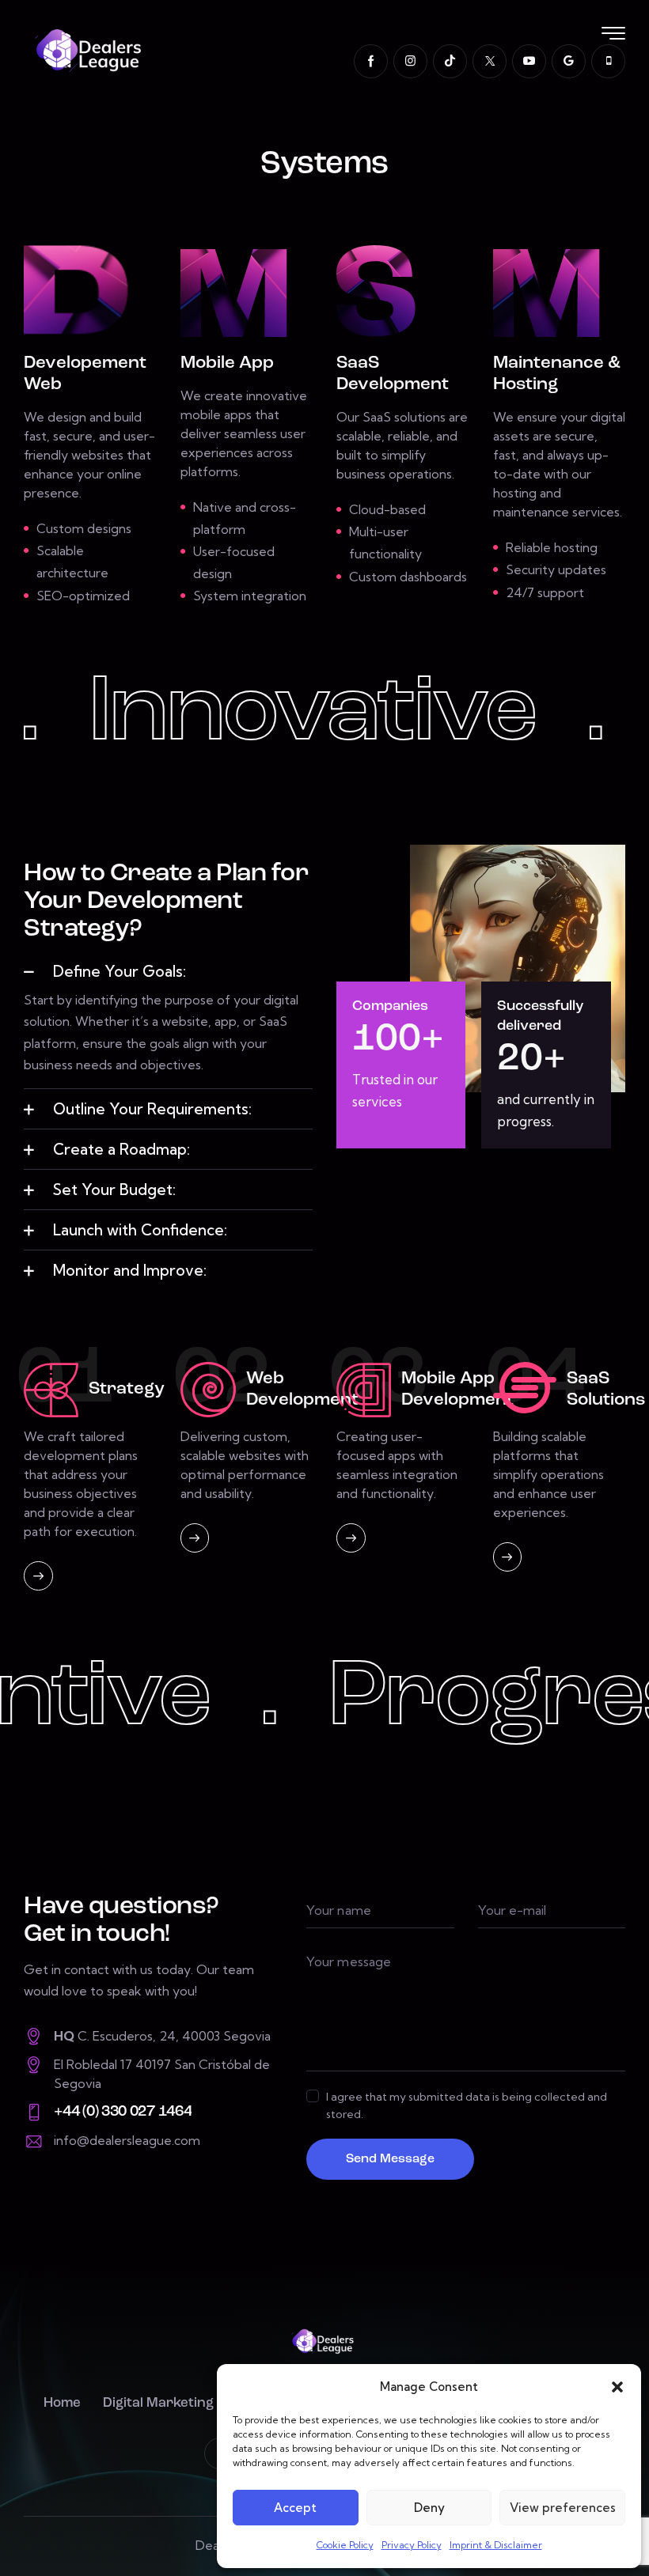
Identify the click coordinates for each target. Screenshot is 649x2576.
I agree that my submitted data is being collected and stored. (467, 2105)
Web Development (302, 1390)
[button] (617, 2387)
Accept (295, 2508)
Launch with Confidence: (140, 1230)
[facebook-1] (371, 61)
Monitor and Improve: (130, 1270)
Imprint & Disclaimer (496, 2545)
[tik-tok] (450, 61)
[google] (569, 61)
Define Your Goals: (120, 971)
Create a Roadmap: (121, 1149)
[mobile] (608, 61)
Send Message (390, 2159)
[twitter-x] (490, 61)
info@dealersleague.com (127, 2140)
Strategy (127, 1389)
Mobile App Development (457, 1390)
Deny (429, 2508)
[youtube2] (529, 61)
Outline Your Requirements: (152, 1109)
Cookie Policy (345, 2545)
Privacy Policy (412, 2545)
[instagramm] (410, 61)
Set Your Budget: (114, 1190)
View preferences (563, 2508)
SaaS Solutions (606, 1390)
